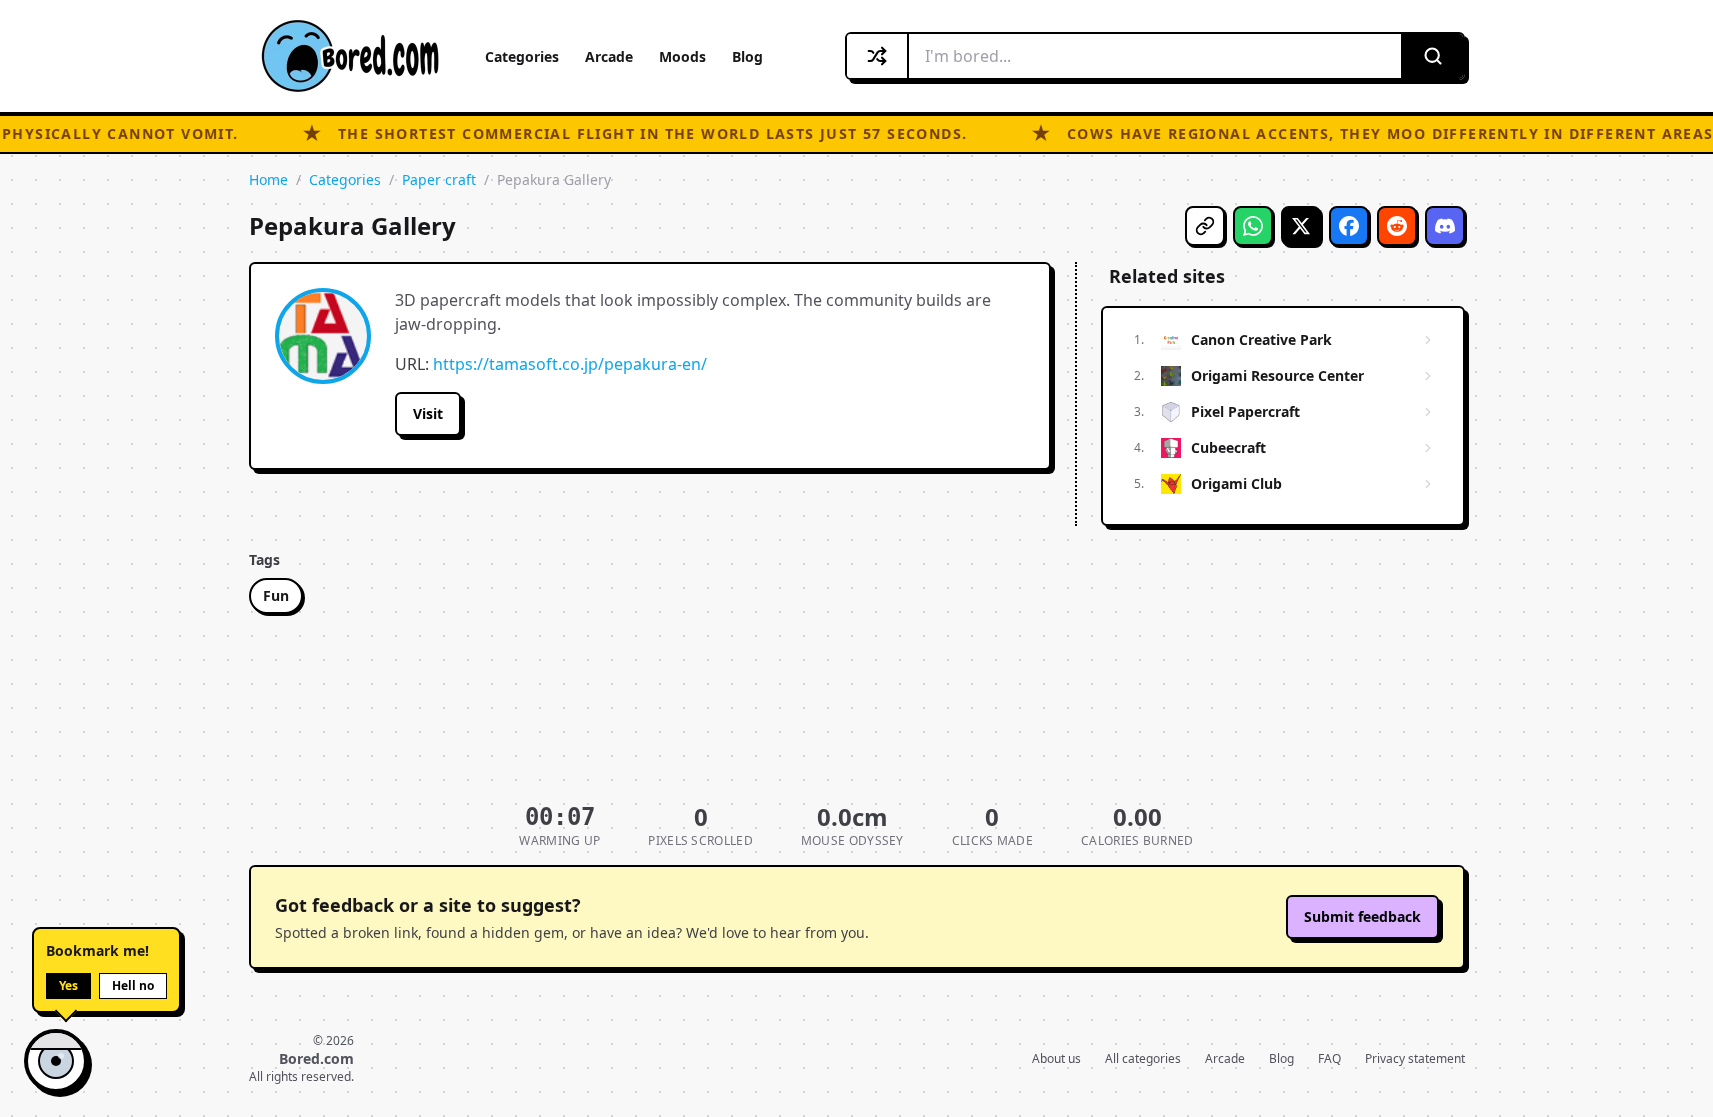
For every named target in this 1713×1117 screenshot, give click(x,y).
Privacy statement (1415, 1059)
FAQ (1329, 1059)
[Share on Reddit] (1397, 226)
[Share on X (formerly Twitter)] (1301, 226)
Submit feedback (1362, 916)
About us (1056, 1059)
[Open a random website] (878, 56)
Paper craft (439, 179)
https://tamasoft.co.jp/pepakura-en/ (570, 364)
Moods (682, 56)
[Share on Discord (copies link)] (1445, 226)
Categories (522, 56)
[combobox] (1155, 56)
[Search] (1432, 56)
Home (268, 179)
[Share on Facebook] (1349, 226)
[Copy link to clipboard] (1205, 226)
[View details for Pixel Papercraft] (1428, 412)
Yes (68, 985)
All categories (1143, 1059)
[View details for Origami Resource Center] (1428, 376)
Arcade (609, 56)
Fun (276, 595)
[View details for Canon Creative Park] (1428, 340)
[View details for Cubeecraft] (1428, 448)
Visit (428, 413)
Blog (747, 56)
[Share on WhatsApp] (1253, 226)
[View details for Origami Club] (1428, 484)
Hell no (133, 985)
